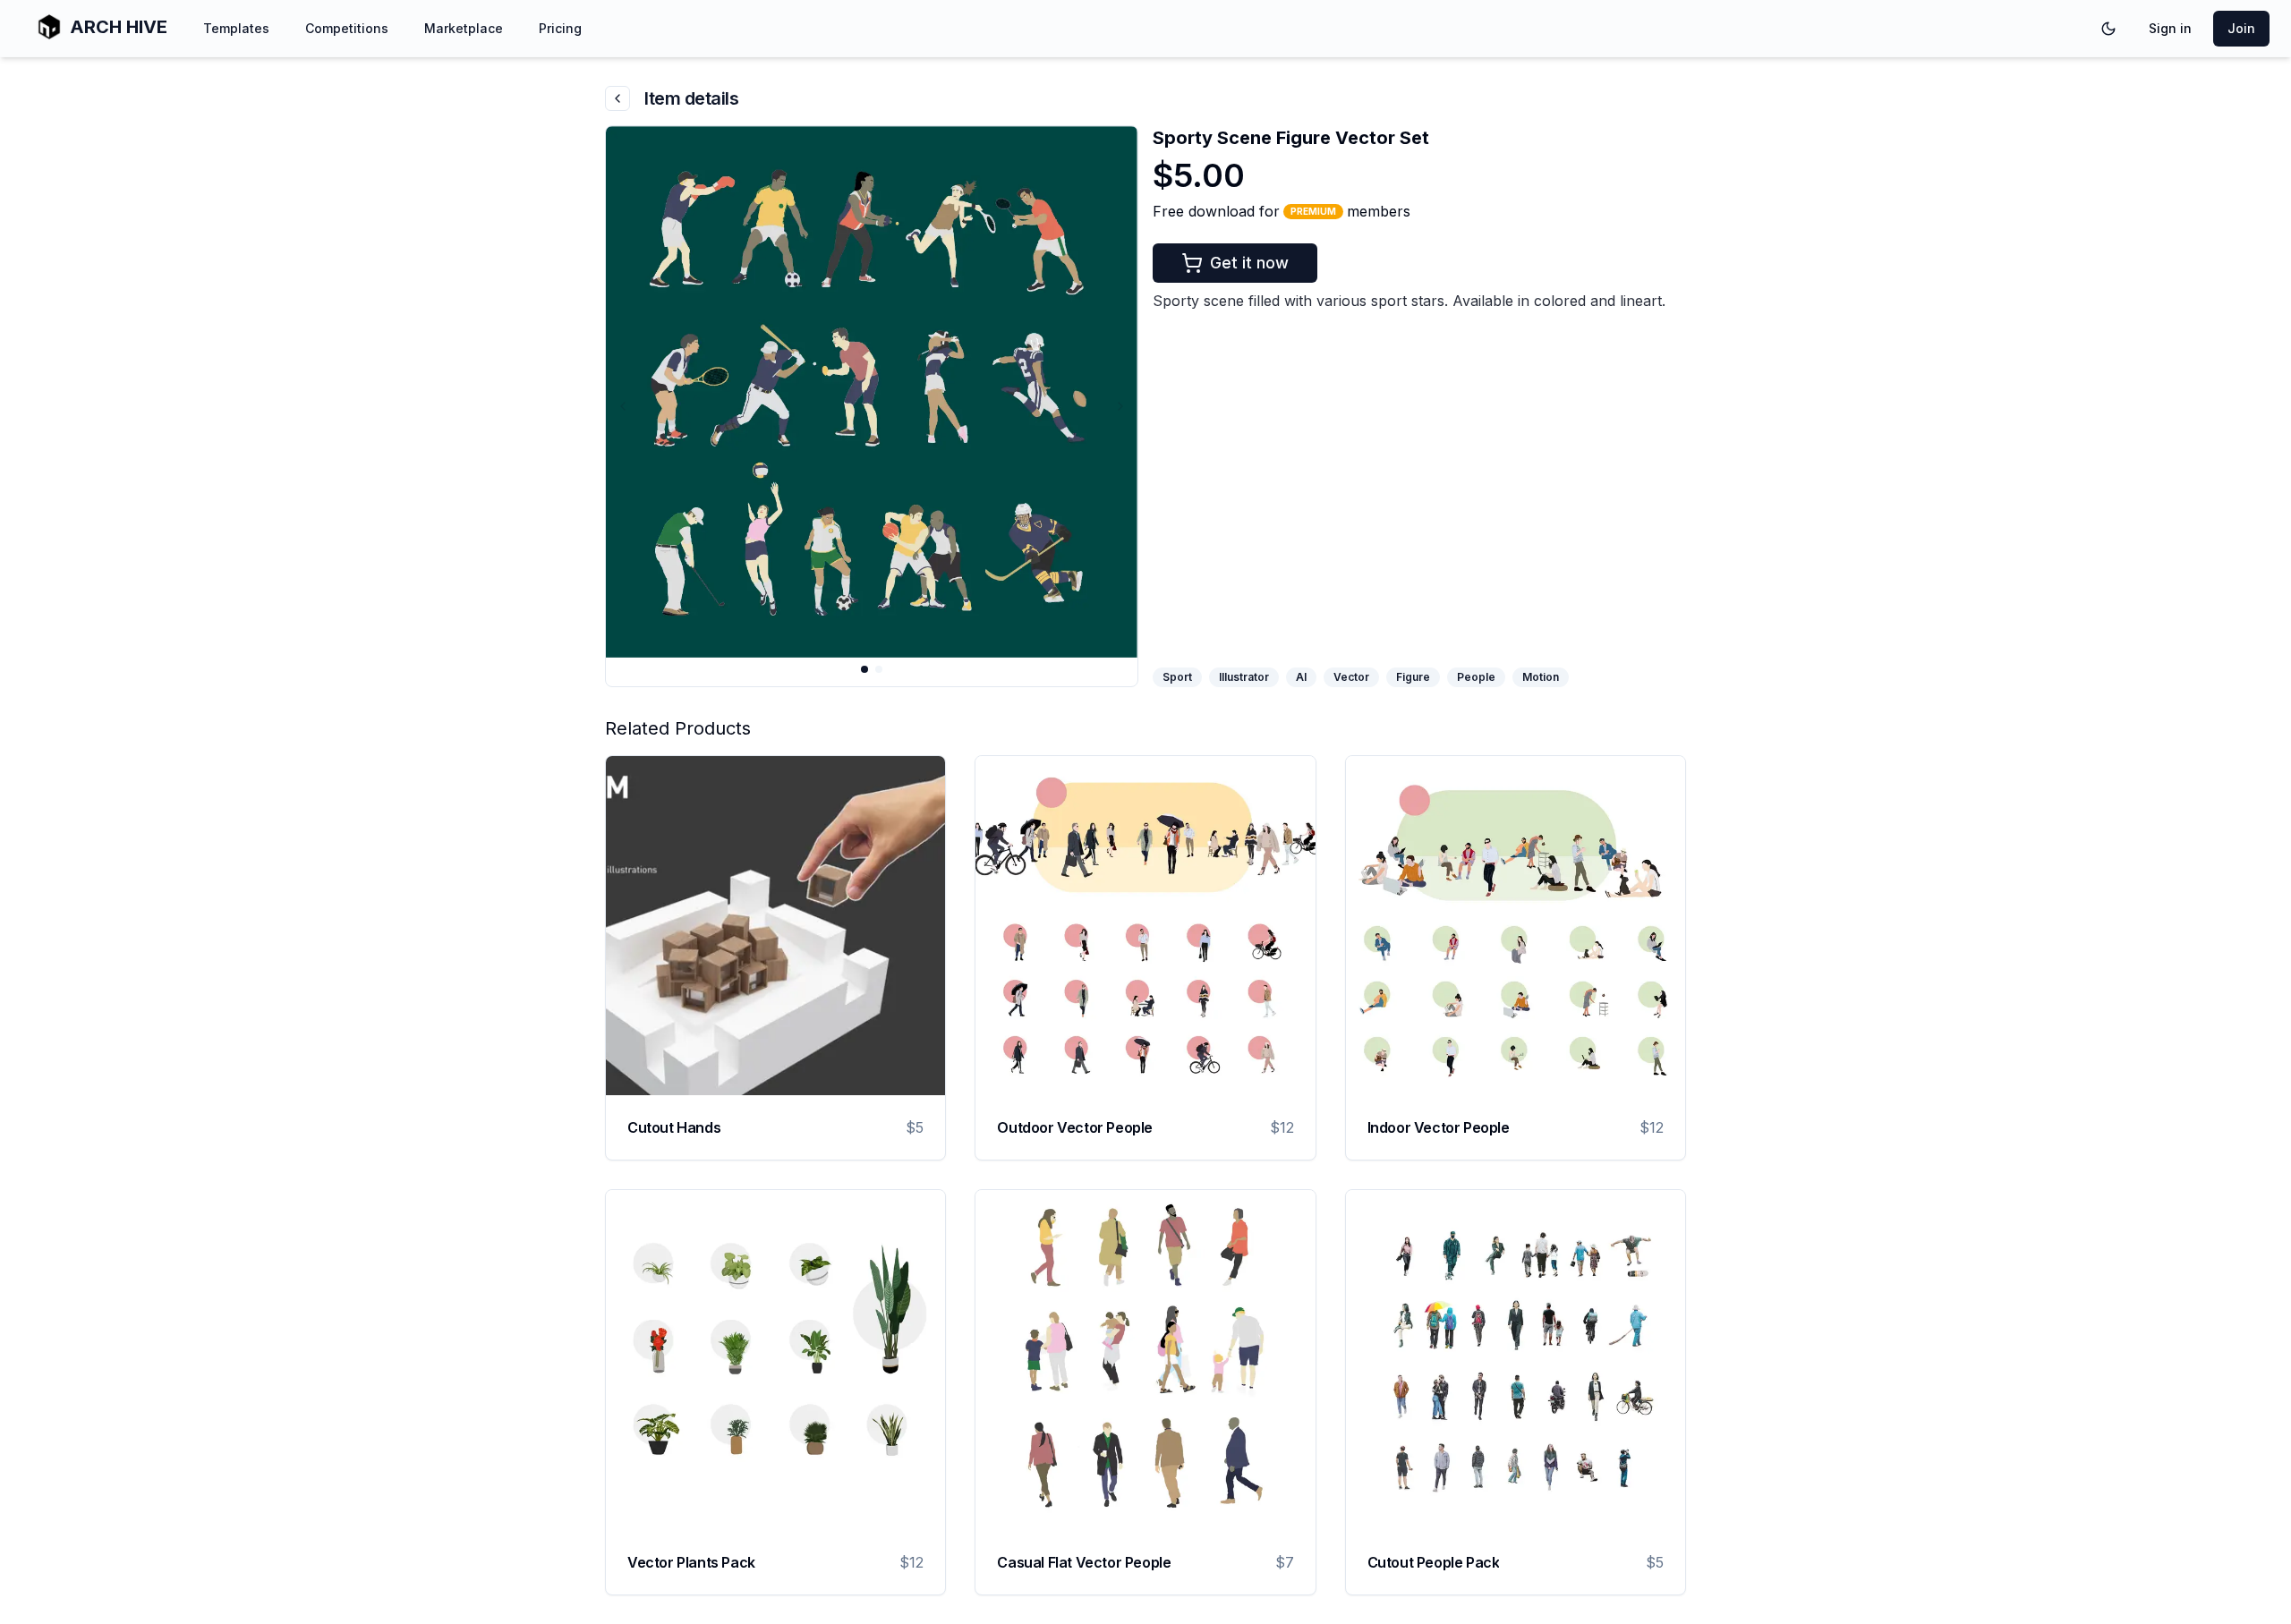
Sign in (2170, 28)
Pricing (560, 28)
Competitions (347, 28)
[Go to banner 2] (879, 669)
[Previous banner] (623, 406)
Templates (236, 28)
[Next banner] (1120, 406)
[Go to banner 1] (864, 669)
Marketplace (464, 28)
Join (2241, 28)
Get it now (1249, 263)
